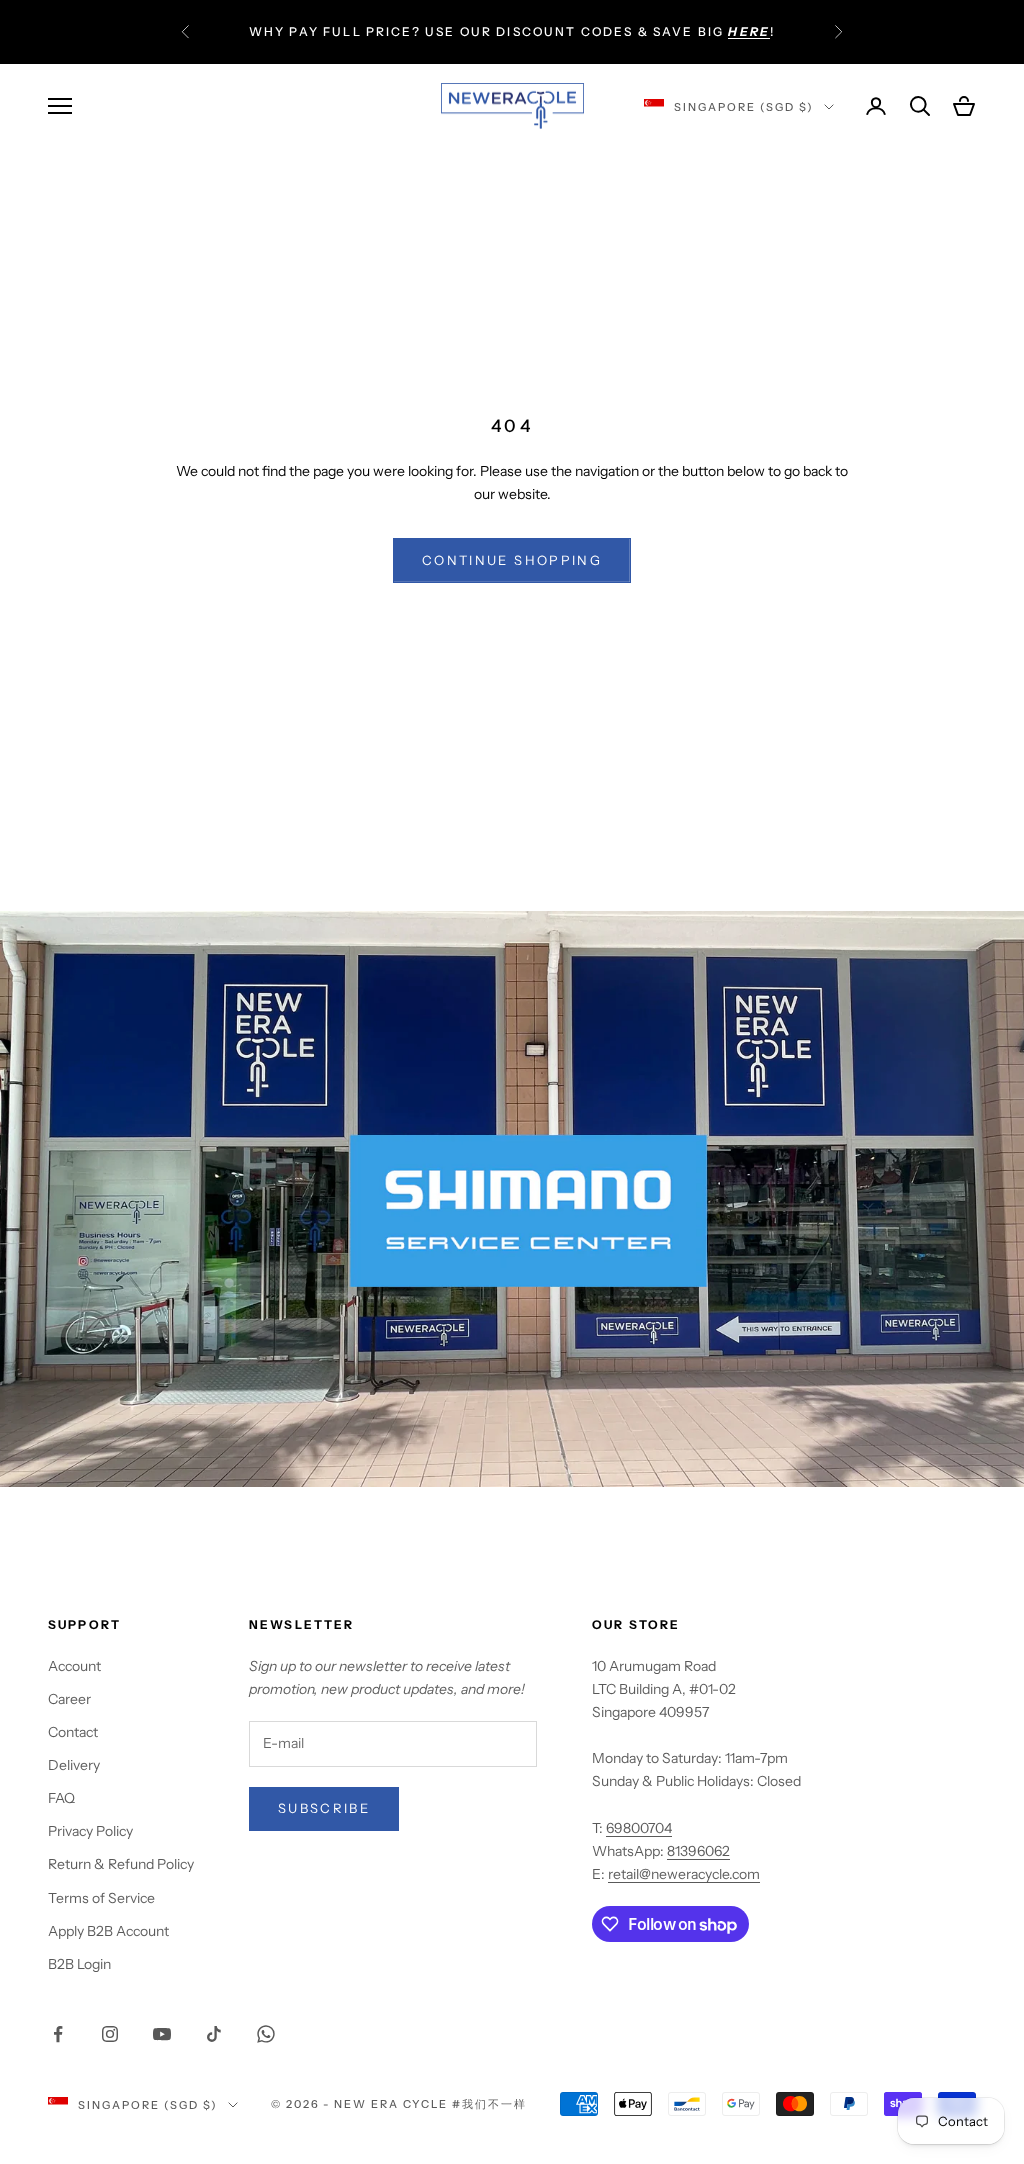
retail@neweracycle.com (684, 1874)
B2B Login (79, 1964)
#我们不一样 (489, 2104)
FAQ (61, 1798)
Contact (73, 1732)
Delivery (74, 1765)
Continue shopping (512, 560)
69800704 (639, 1828)
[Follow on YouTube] (162, 2034)
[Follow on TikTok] (214, 2034)
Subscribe (324, 1808)
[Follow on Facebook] (58, 2034)
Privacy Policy (90, 1831)
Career (69, 1699)
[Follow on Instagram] (110, 2034)
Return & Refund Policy (121, 1864)
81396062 (698, 1851)
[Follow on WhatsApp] (266, 2034)
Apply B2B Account (108, 1931)
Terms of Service (101, 1898)
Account (74, 1666)
